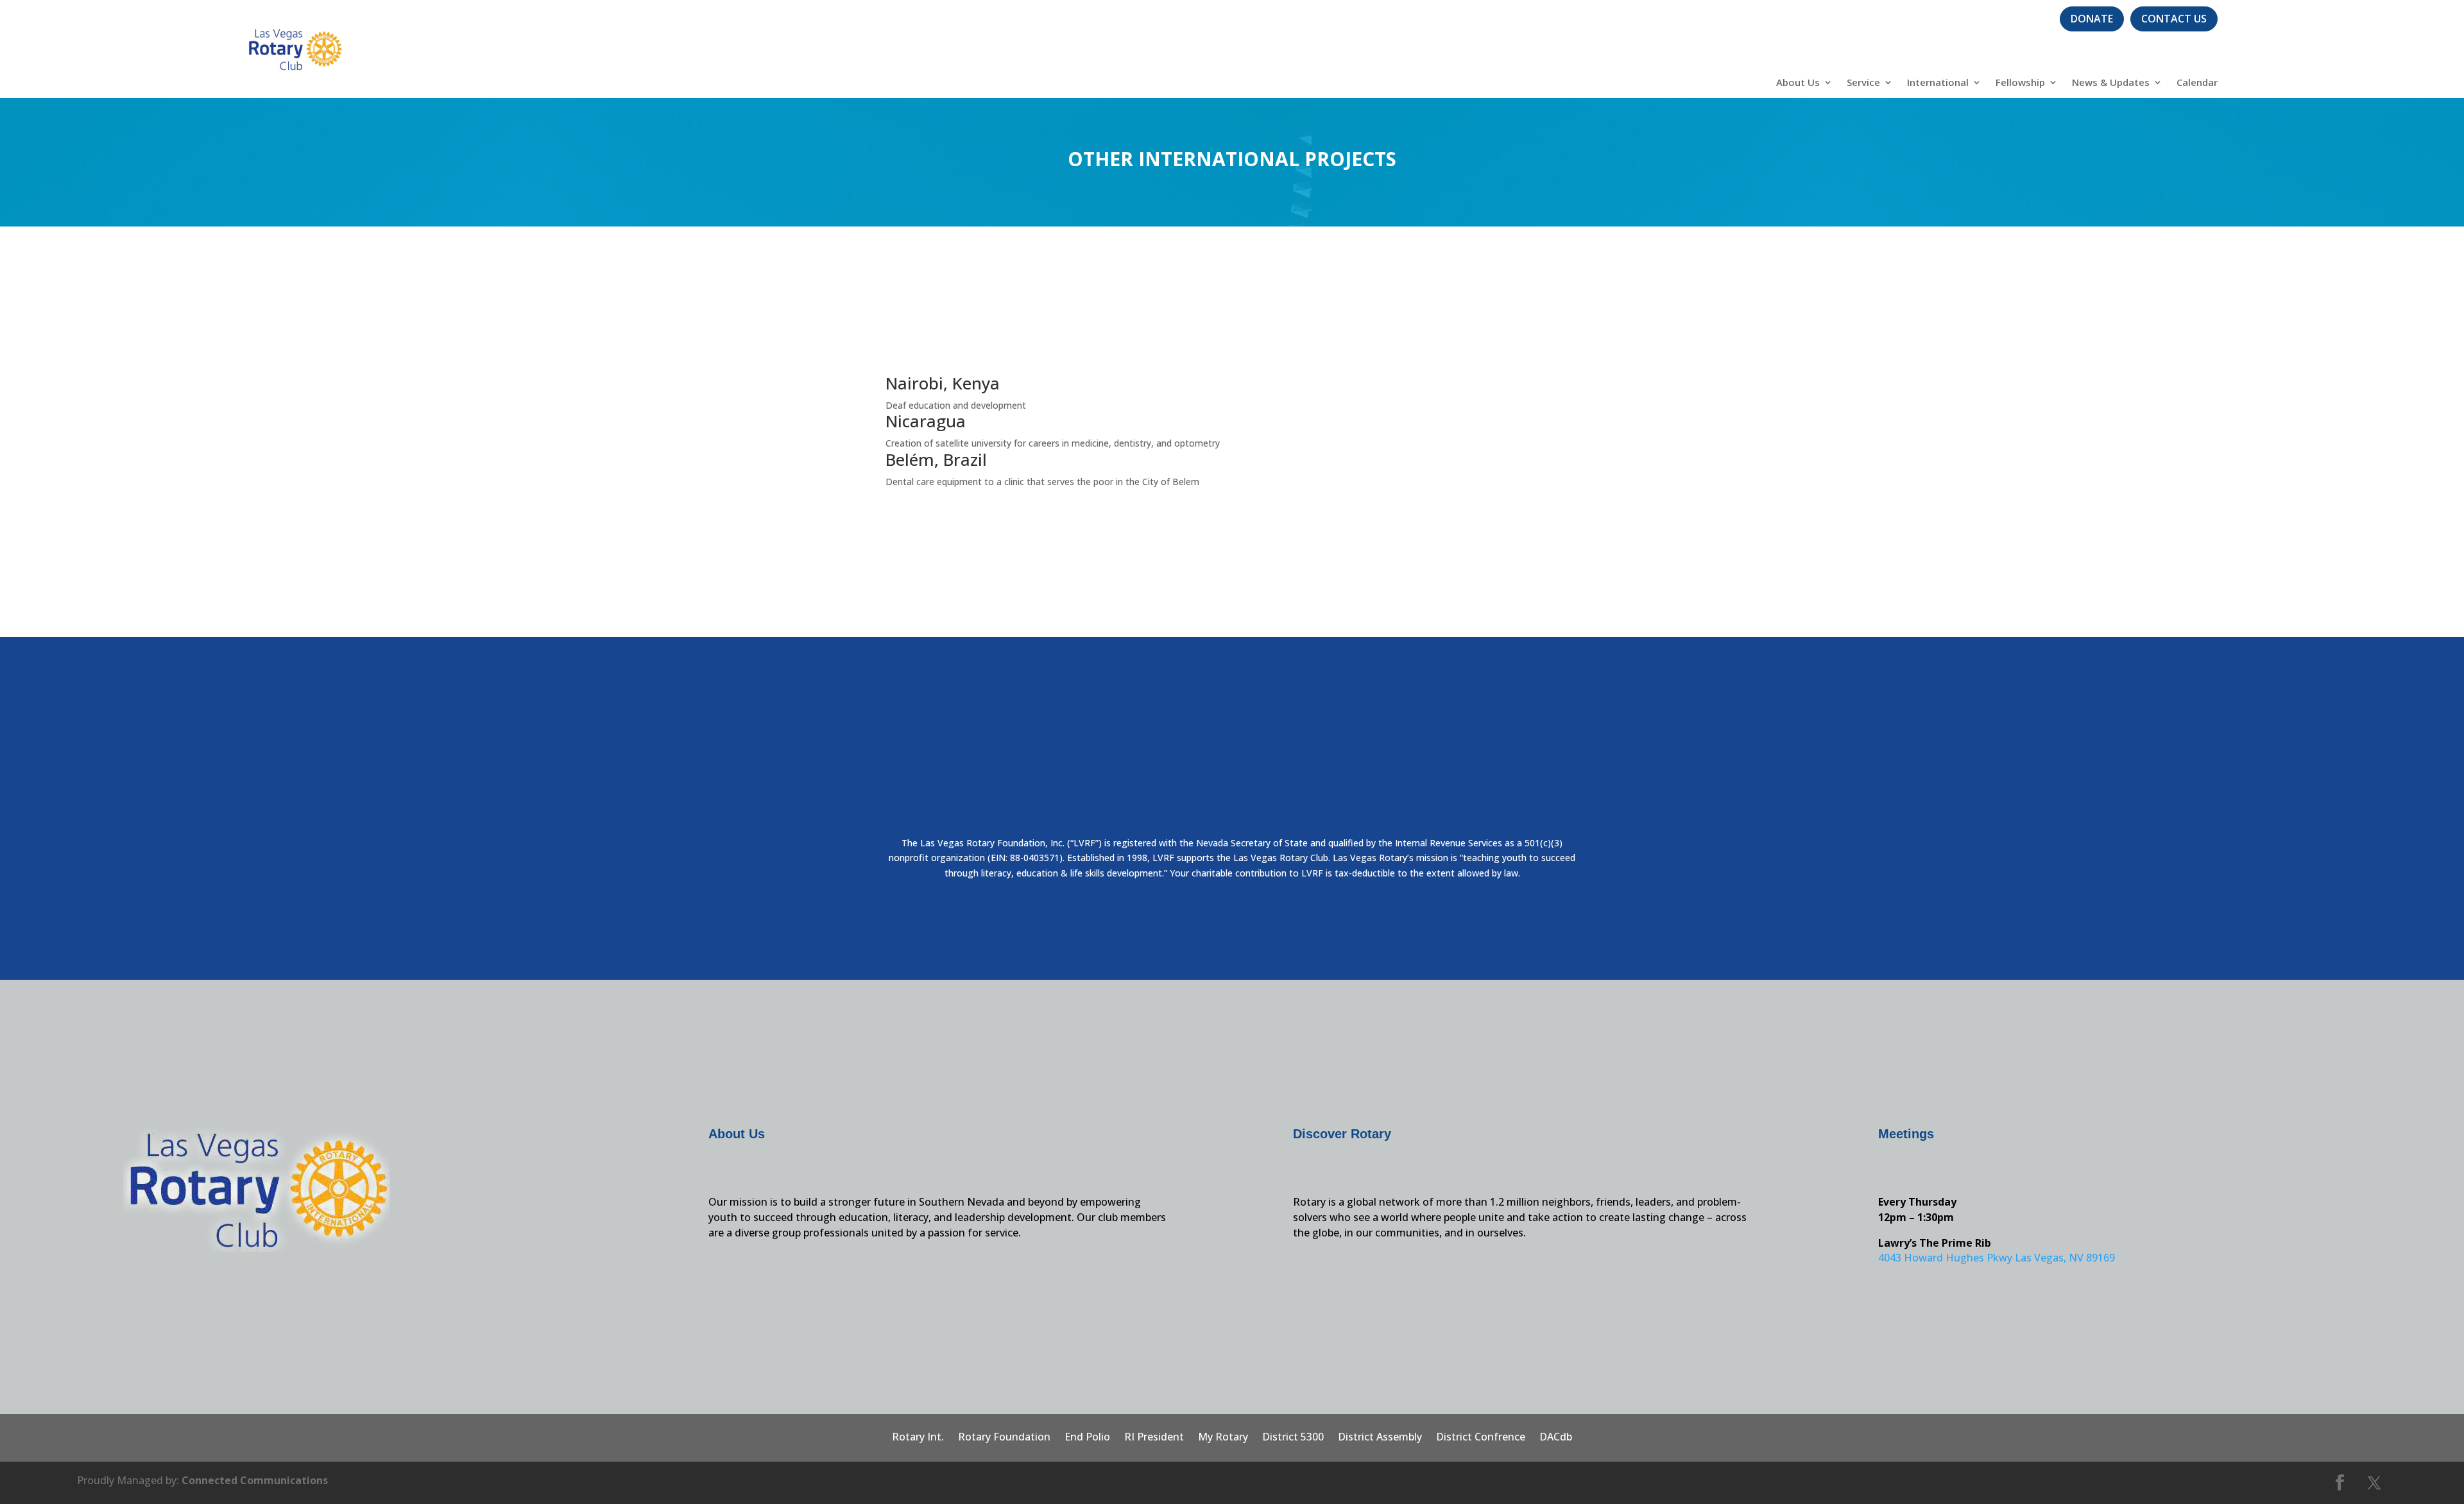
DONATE (2092, 19)
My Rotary (1223, 1438)
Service (1863, 83)
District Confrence (1481, 1438)
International (1938, 83)
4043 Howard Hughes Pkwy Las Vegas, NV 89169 (1997, 1258)
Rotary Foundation (1004, 1438)
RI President (1154, 1438)
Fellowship (2020, 83)
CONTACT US (2174, 19)
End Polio (1087, 1438)
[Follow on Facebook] (2340, 1483)
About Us (1798, 83)
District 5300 (1293, 1438)
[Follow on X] (2374, 1483)
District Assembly (1380, 1438)
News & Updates (2111, 83)
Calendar (2197, 83)
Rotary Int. (918, 1438)
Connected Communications (255, 1480)
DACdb (1556, 1438)
